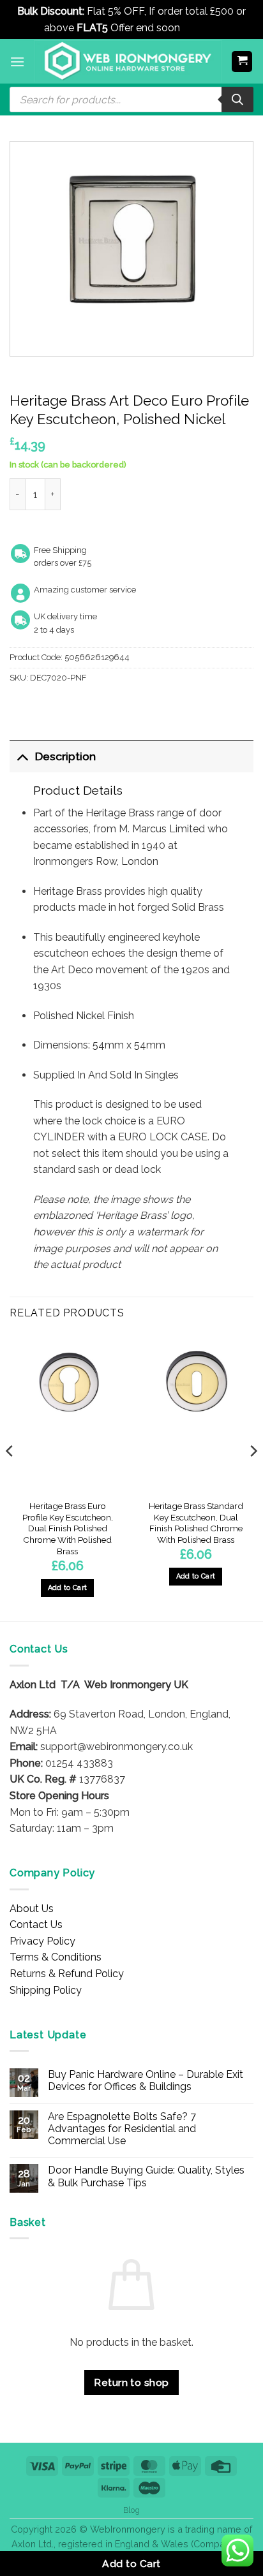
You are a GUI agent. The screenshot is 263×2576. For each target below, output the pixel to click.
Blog (131, 2510)
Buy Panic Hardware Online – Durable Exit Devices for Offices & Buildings (146, 2080)
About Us (32, 1909)
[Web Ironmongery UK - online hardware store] (128, 61)
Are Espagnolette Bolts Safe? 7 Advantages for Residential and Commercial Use (122, 2129)
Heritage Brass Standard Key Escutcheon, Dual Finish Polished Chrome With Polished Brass (196, 1523)
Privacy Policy (42, 1941)
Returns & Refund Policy (67, 1974)
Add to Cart (131, 2564)
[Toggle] (22, 756)
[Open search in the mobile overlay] (131, 99)
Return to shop (131, 2382)
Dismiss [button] (201, 28)
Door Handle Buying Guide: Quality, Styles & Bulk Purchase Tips (146, 2176)
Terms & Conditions (56, 1957)
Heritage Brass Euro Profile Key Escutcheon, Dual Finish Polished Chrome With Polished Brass (68, 1528)
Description (65, 756)
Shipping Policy (46, 1990)
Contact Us (36, 1925)
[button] (17, 62)
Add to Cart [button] (68, 1588)
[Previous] (10, 1476)
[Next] (253, 1476)
